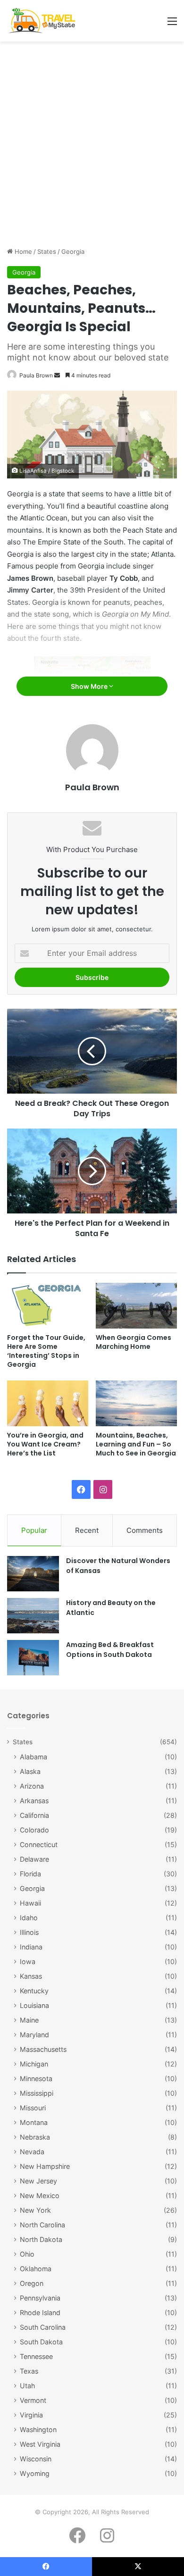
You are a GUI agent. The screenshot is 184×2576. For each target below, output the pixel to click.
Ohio (27, 2254)
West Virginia (40, 2444)
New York (35, 2210)
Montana (34, 2122)
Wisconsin (36, 2459)
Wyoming (35, 2473)
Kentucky (34, 1991)
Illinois (29, 1932)
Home (22, 251)
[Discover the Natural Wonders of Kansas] (33, 1574)
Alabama (33, 1757)
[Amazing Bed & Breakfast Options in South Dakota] (33, 1658)
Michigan (34, 2064)
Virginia (31, 2415)
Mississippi (37, 2093)
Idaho (29, 1918)
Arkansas (34, 1801)
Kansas (31, 1976)
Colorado (34, 1830)
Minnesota (36, 2078)
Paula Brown (36, 375)
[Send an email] (57, 375)
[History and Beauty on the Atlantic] (33, 1616)
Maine (29, 2020)
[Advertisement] (92, 148)
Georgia (73, 251)
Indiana (31, 1947)
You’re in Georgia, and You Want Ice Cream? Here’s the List (45, 1444)
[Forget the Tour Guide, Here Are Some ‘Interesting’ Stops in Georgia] (48, 1306)
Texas (29, 2371)
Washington (38, 2430)
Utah (27, 2386)
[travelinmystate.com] (44, 21)
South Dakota (41, 2342)
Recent (87, 1530)
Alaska (30, 1771)
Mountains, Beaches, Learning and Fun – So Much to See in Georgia (136, 1444)
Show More (90, 686)
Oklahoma (36, 2269)
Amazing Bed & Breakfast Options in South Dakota (110, 1650)
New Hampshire (45, 2166)
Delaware (34, 1859)
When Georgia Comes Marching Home (134, 1342)
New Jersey (38, 2181)
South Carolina (43, 2327)
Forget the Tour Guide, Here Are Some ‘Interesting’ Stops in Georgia (46, 1351)
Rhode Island (40, 2313)
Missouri (33, 2108)
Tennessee (36, 2356)
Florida (30, 1874)
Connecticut (39, 1844)
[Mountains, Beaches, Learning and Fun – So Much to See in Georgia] (136, 1403)
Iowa (28, 1961)
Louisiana (34, 2005)
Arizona (32, 1786)
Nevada (32, 2152)
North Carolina (42, 2225)
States (47, 251)
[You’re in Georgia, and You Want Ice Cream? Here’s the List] (48, 1403)
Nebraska (35, 2137)
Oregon (32, 2283)
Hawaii (30, 1903)
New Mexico (40, 2195)
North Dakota (41, 2239)
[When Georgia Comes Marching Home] (136, 1306)
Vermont (33, 2400)
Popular (34, 1530)
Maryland (34, 2035)
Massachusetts (43, 2049)
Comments (145, 1530)
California (34, 1815)
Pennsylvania (40, 2298)
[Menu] (172, 24)
